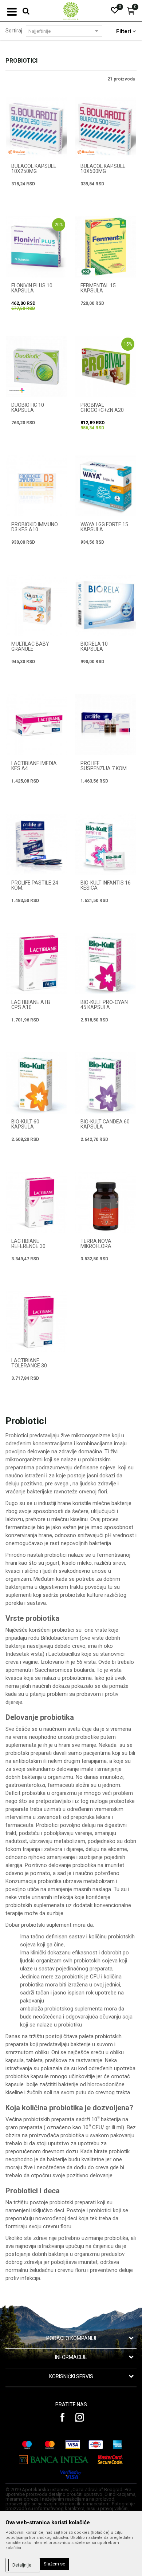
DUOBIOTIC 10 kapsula (28, 407)
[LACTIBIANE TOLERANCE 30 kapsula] (36, 1322)
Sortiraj (14, 31)
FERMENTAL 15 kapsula (98, 288)
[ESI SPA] (86, 272)
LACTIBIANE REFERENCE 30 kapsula (28, 1246)
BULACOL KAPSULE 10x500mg (103, 169)
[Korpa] (131, 13)
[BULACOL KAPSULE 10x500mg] (106, 127)
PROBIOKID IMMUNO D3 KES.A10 (35, 527)
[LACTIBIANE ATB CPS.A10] (36, 964)
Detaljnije (22, 2565)
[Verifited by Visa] (71, 2475)
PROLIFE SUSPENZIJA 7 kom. (104, 766)
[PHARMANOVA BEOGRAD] (17, 390)
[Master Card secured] (110, 2460)
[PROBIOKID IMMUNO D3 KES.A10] (36, 486)
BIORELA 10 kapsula (94, 646)
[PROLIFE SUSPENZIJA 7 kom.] (106, 725)
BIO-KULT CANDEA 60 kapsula (105, 1124)
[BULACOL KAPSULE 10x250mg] (36, 127)
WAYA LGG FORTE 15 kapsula (104, 527)
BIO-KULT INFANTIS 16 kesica (106, 885)
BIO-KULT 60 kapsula (25, 1124)
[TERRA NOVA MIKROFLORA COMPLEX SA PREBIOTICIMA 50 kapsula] (106, 1202)
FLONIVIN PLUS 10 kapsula (32, 288)
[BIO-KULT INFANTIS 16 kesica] (106, 844)
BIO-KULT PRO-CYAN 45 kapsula (104, 1005)
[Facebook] (63, 2417)
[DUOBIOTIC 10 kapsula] (36, 366)
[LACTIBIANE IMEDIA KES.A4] (36, 725)
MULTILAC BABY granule (30, 646)
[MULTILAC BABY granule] (36, 605)
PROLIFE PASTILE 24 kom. (35, 885)
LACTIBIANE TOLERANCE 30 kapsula (29, 1366)
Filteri (124, 31)
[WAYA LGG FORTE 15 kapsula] (106, 486)
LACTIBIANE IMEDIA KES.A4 (34, 766)
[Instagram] (80, 2417)
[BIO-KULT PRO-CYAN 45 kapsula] (106, 964)
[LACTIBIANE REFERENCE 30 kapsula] (36, 1202)
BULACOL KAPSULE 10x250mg (34, 169)
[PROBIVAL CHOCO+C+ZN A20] (106, 366)
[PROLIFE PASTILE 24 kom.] (36, 844)
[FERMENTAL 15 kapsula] (106, 247)
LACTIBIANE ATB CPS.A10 (31, 1005)
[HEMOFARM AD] (17, 152)
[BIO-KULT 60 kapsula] (36, 1083)
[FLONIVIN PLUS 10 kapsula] (36, 247)
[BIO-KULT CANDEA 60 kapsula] (106, 1083)
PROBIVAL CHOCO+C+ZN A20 (102, 407)
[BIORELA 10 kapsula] (106, 605)
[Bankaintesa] (54, 2460)
